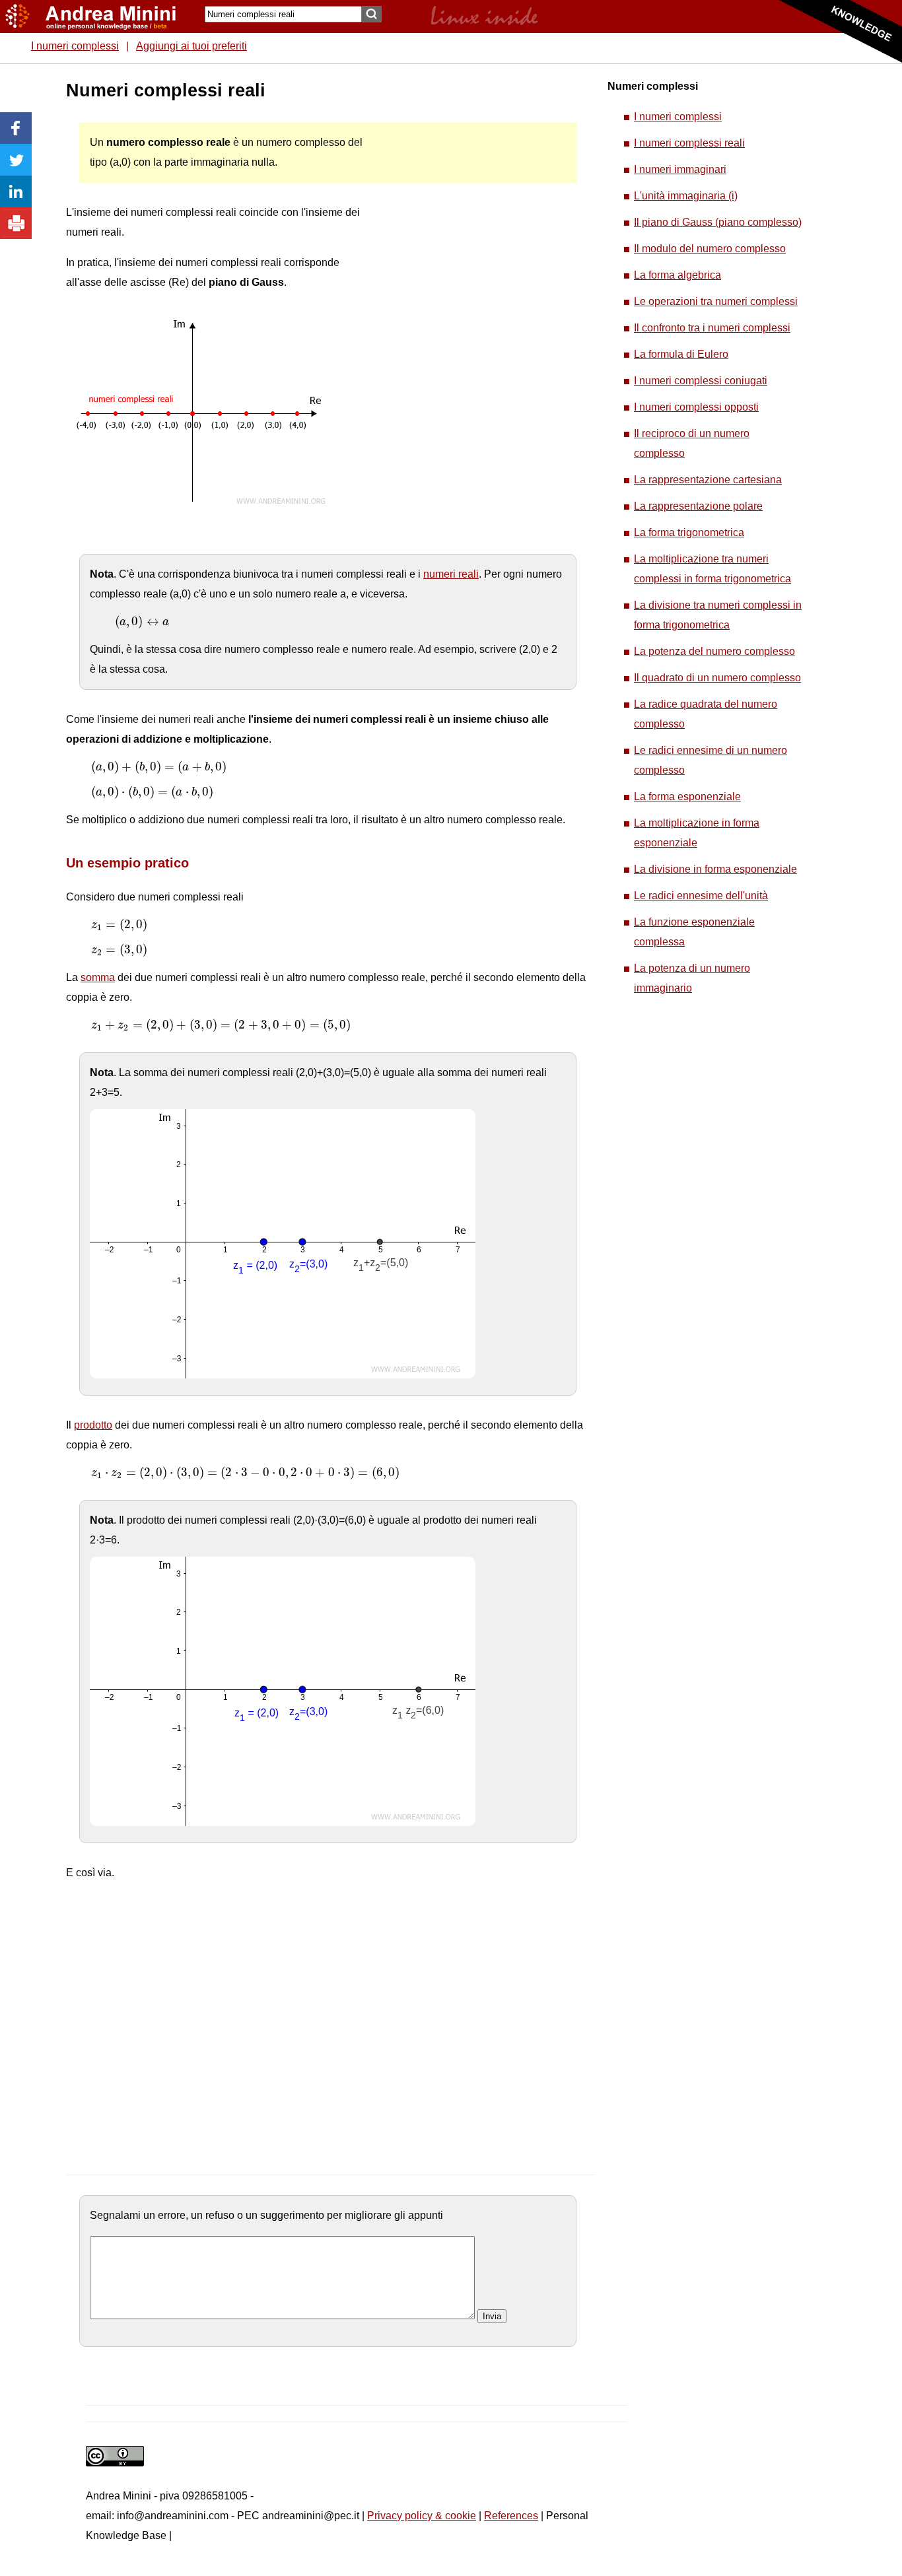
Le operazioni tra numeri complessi (716, 301)
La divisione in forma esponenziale (715, 869)
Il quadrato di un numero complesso (717, 678)
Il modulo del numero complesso (710, 249)
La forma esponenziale (687, 797)
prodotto (93, 1425)
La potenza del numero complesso (714, 651)
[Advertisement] (469, 277)
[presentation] (142, 622)
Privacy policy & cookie (422, 2516)
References (511, 2516)
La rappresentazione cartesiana (708, 480)
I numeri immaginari (680, 169)
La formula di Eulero (681, 354)
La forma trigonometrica (689, 532)
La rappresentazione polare (698, 506)
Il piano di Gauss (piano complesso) (718, 222)
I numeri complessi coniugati (701, 381)
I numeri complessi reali (689, 143)
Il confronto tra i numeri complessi (712, 328)
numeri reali (451, 574)
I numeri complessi (75, 46)
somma (98, 977)
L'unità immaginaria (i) (686, 196)
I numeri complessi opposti (696, 407)
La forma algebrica (677, 275)
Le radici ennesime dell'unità (701, 896)
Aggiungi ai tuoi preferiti (191, 46)
